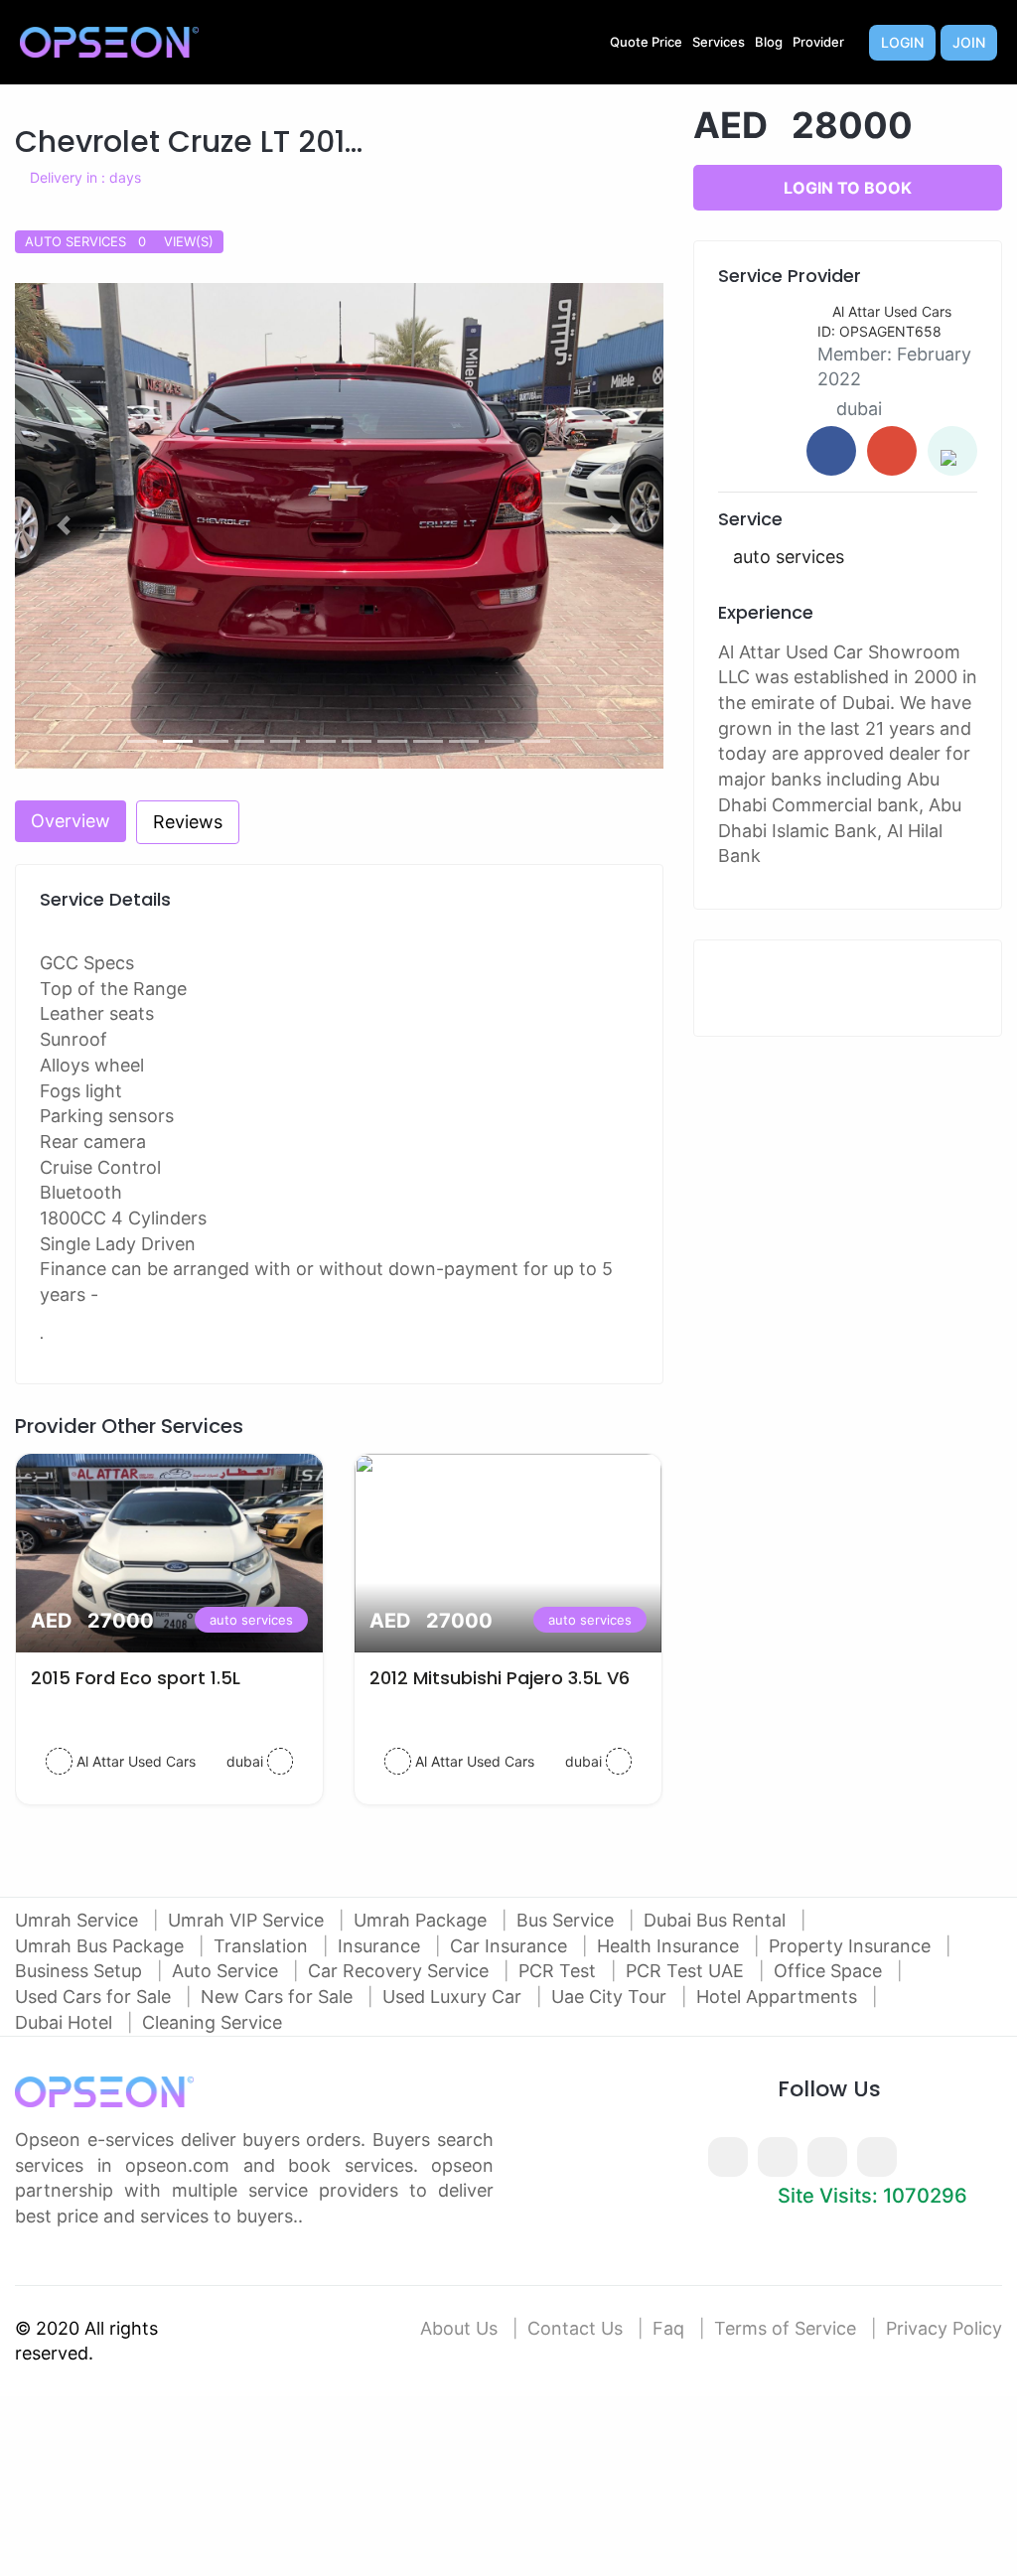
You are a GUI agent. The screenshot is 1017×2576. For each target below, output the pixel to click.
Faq (668, 2328)
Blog (769, 42)
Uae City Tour (611, 1997)
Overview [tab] (71, 821)
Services (719, 42)
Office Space (830, 1971)
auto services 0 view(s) (119, 241)
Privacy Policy (944, 2328)
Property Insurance (852, 1946)
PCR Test (560, 1971)
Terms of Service (785, 2328)
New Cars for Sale (279, 1997)
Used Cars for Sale (95, 1997)
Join (969, 42)
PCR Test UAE (687, 1971)
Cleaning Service (212, 2022)
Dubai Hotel (66, 2022)
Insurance (381, 1946)
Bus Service (568, 1920)
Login (902, 42)
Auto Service (227, 1971)
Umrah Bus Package (102, 1946)
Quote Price (646, 42)
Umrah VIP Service (248, 1920)
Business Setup (81, 1971)
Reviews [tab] (188, 822)
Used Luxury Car (454, 1997)
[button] (64, 526)
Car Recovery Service (401, 1971)
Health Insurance (670, 1946)
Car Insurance (511, 1946)
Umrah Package (423, 1920)
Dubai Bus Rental (717, 1920)
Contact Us (575, 2328)
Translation (263, 1946)
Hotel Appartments (779, 1997)
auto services (251, 1620)
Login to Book (848, 188)
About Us (459, 2328)
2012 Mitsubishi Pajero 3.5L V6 (500, 1678)
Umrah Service (79, 1920)
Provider (818, 42)
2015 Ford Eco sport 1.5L (136, 1678)
